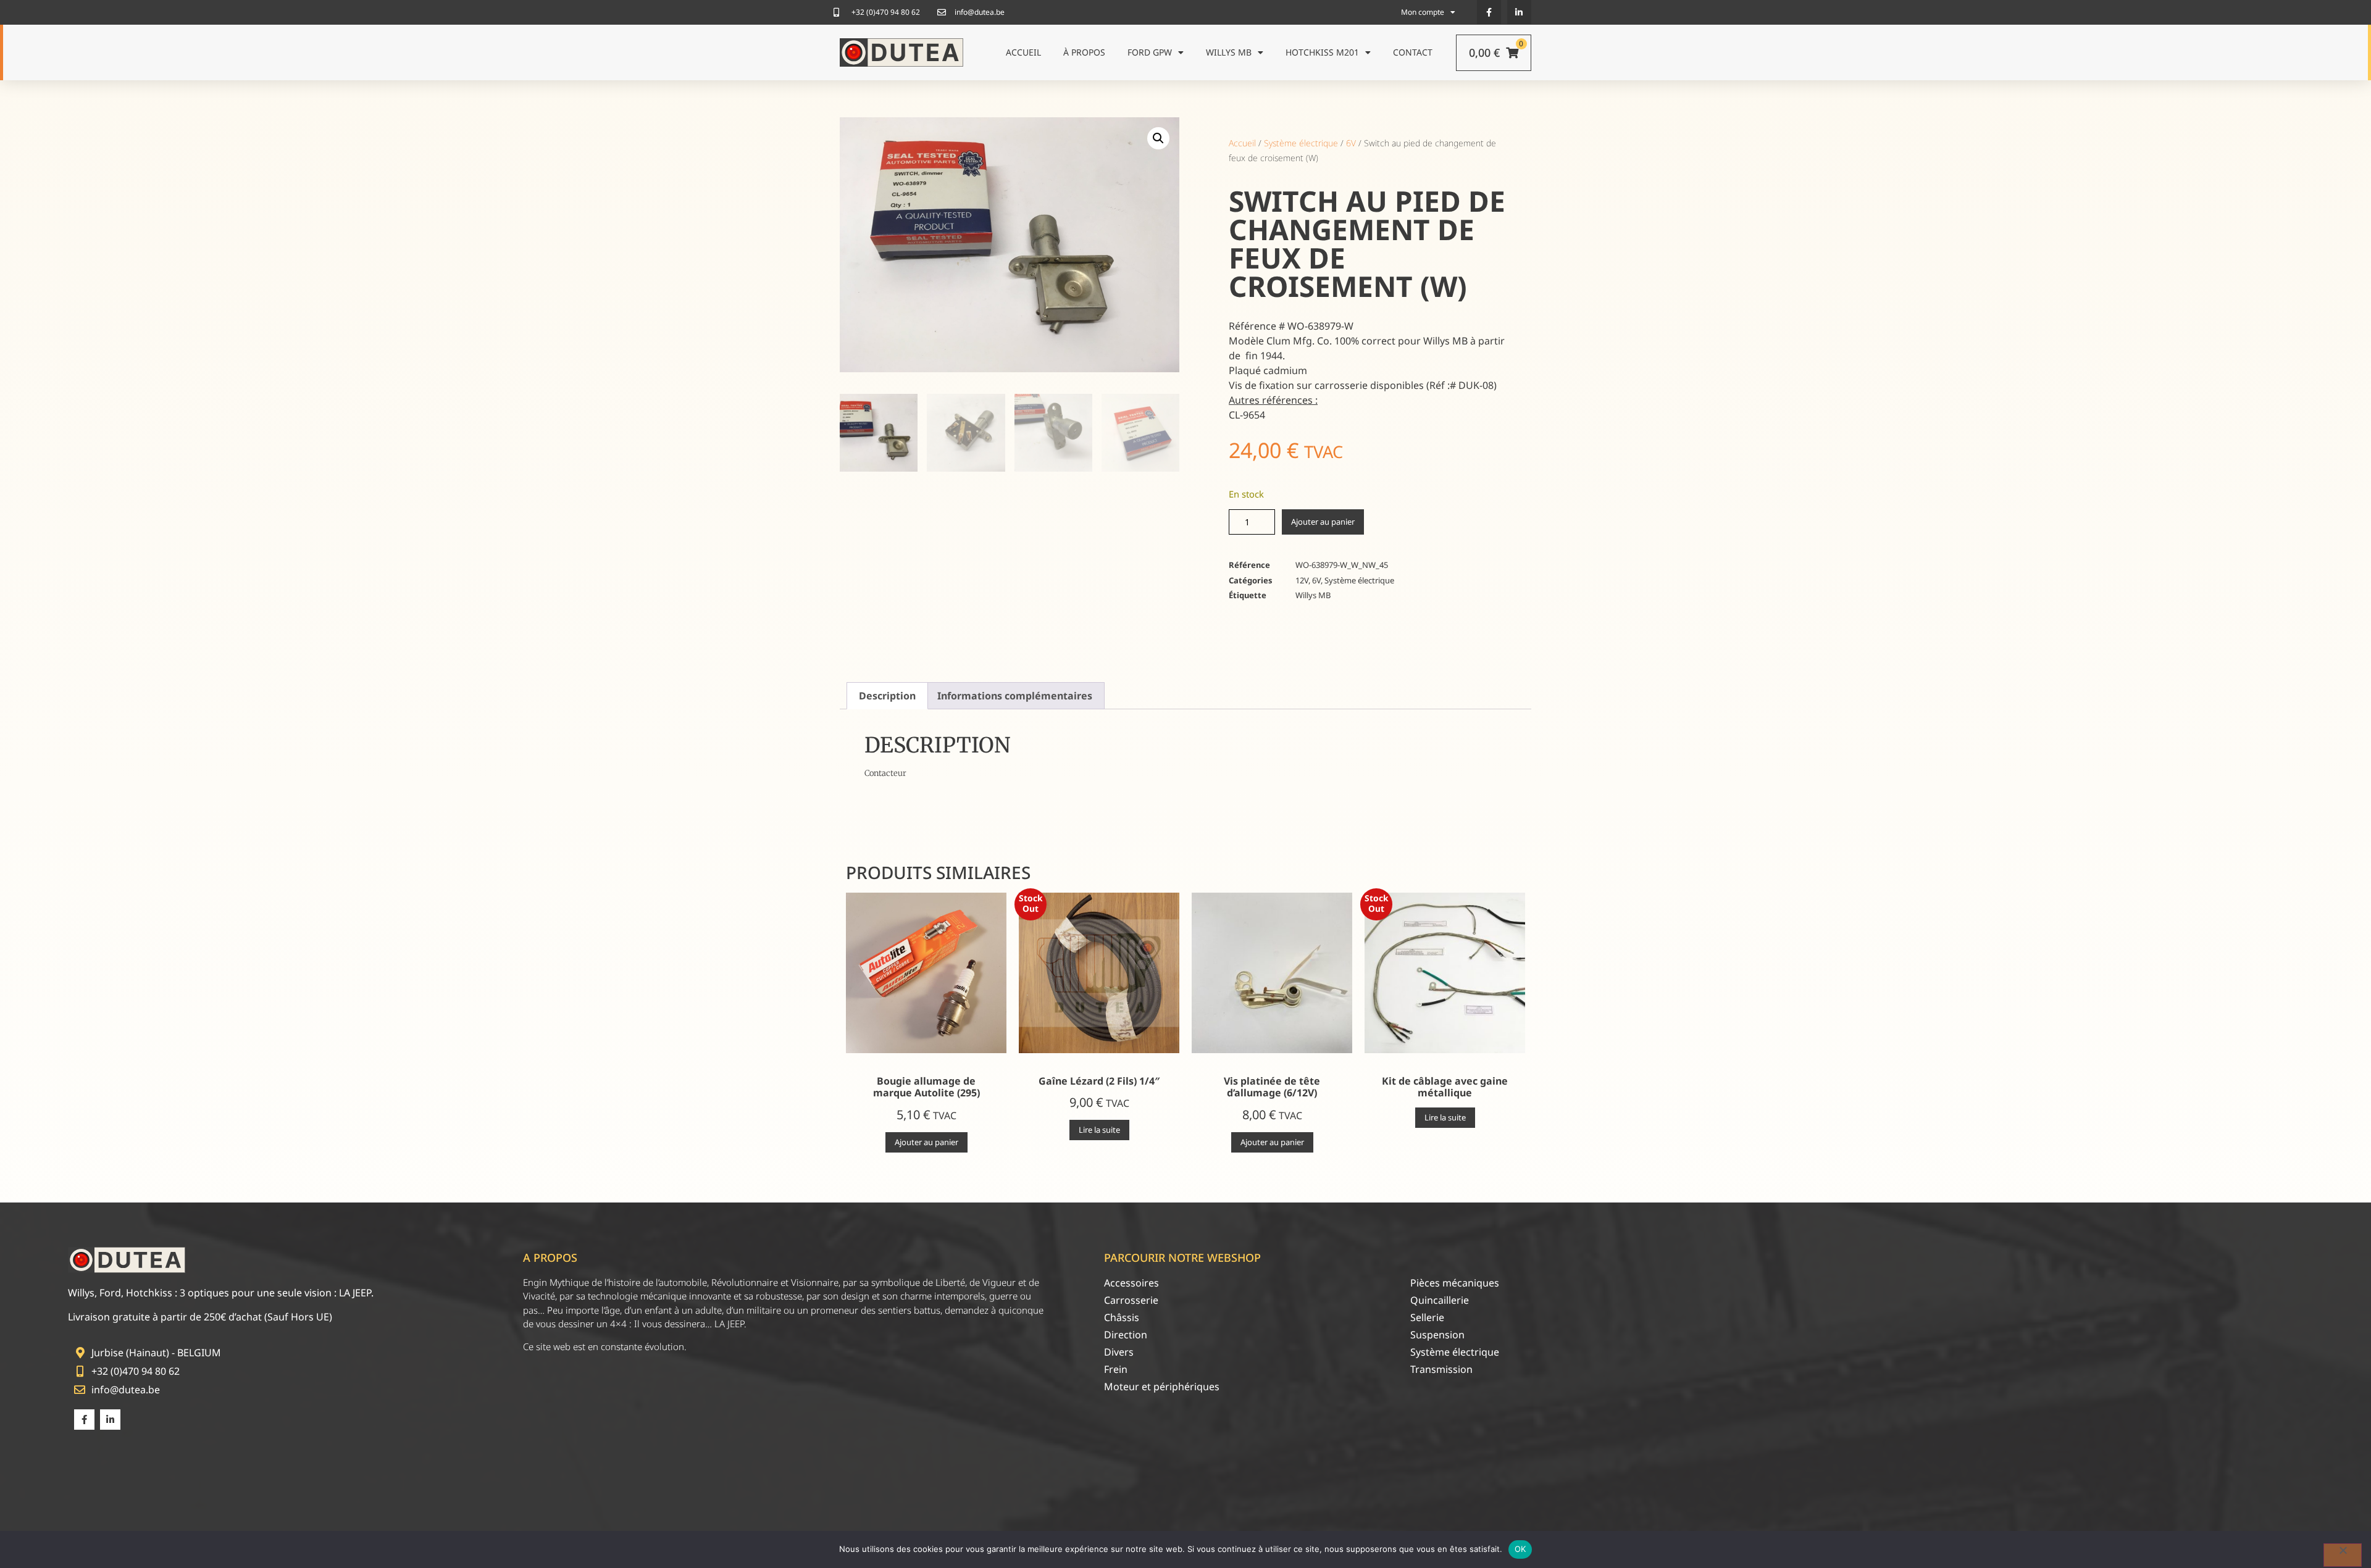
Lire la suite (1099, 1130)
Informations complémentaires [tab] (1015, 696)
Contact (1413, 52)
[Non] (2343, 1555)
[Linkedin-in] (1519, 12)
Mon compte (1423, 12)
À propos (1084, 52)
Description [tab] (887, 696)
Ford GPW (1150, 52)
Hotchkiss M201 (1322, 52)
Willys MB (1229, 52)
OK (1520, 1549)
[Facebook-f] (1489, 12)
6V (1351, 143)
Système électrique (1301, 143)
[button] (1158, 138)
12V (1302, 580)
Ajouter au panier (1323, 522)
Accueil (1023, 52)
